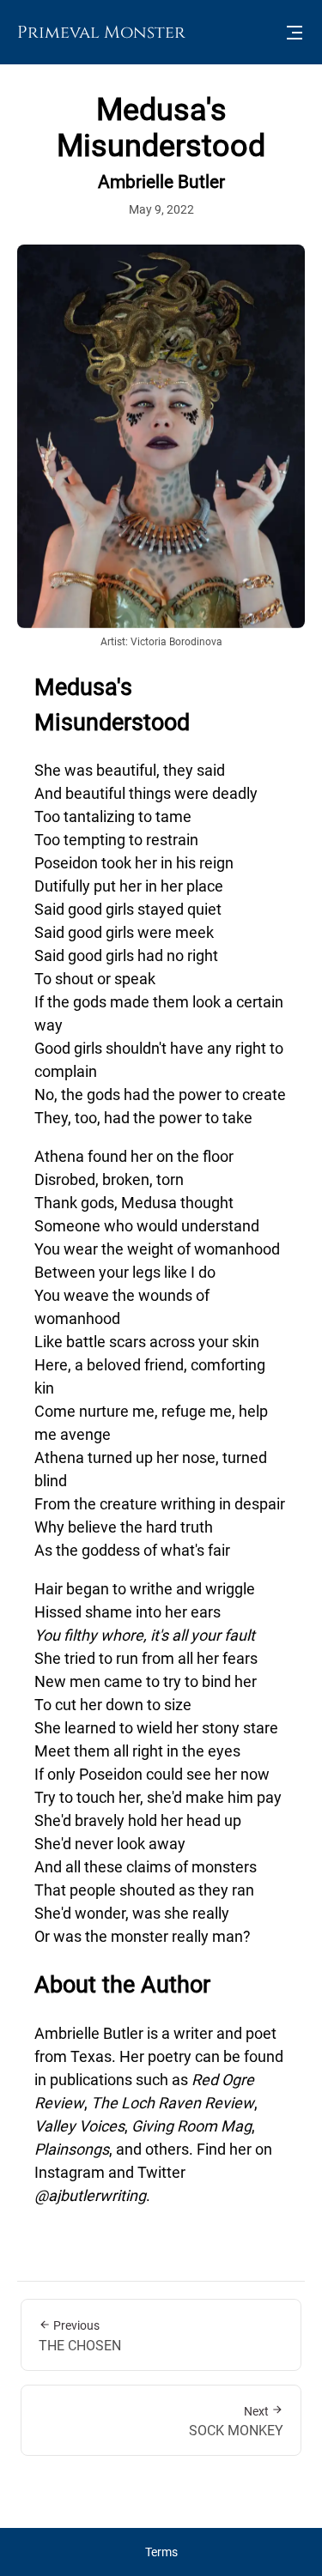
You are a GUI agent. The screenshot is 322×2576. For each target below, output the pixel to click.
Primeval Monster (101, 32)
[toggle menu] (295, 33)
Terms (161, 2552)
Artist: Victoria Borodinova (161, 642)
